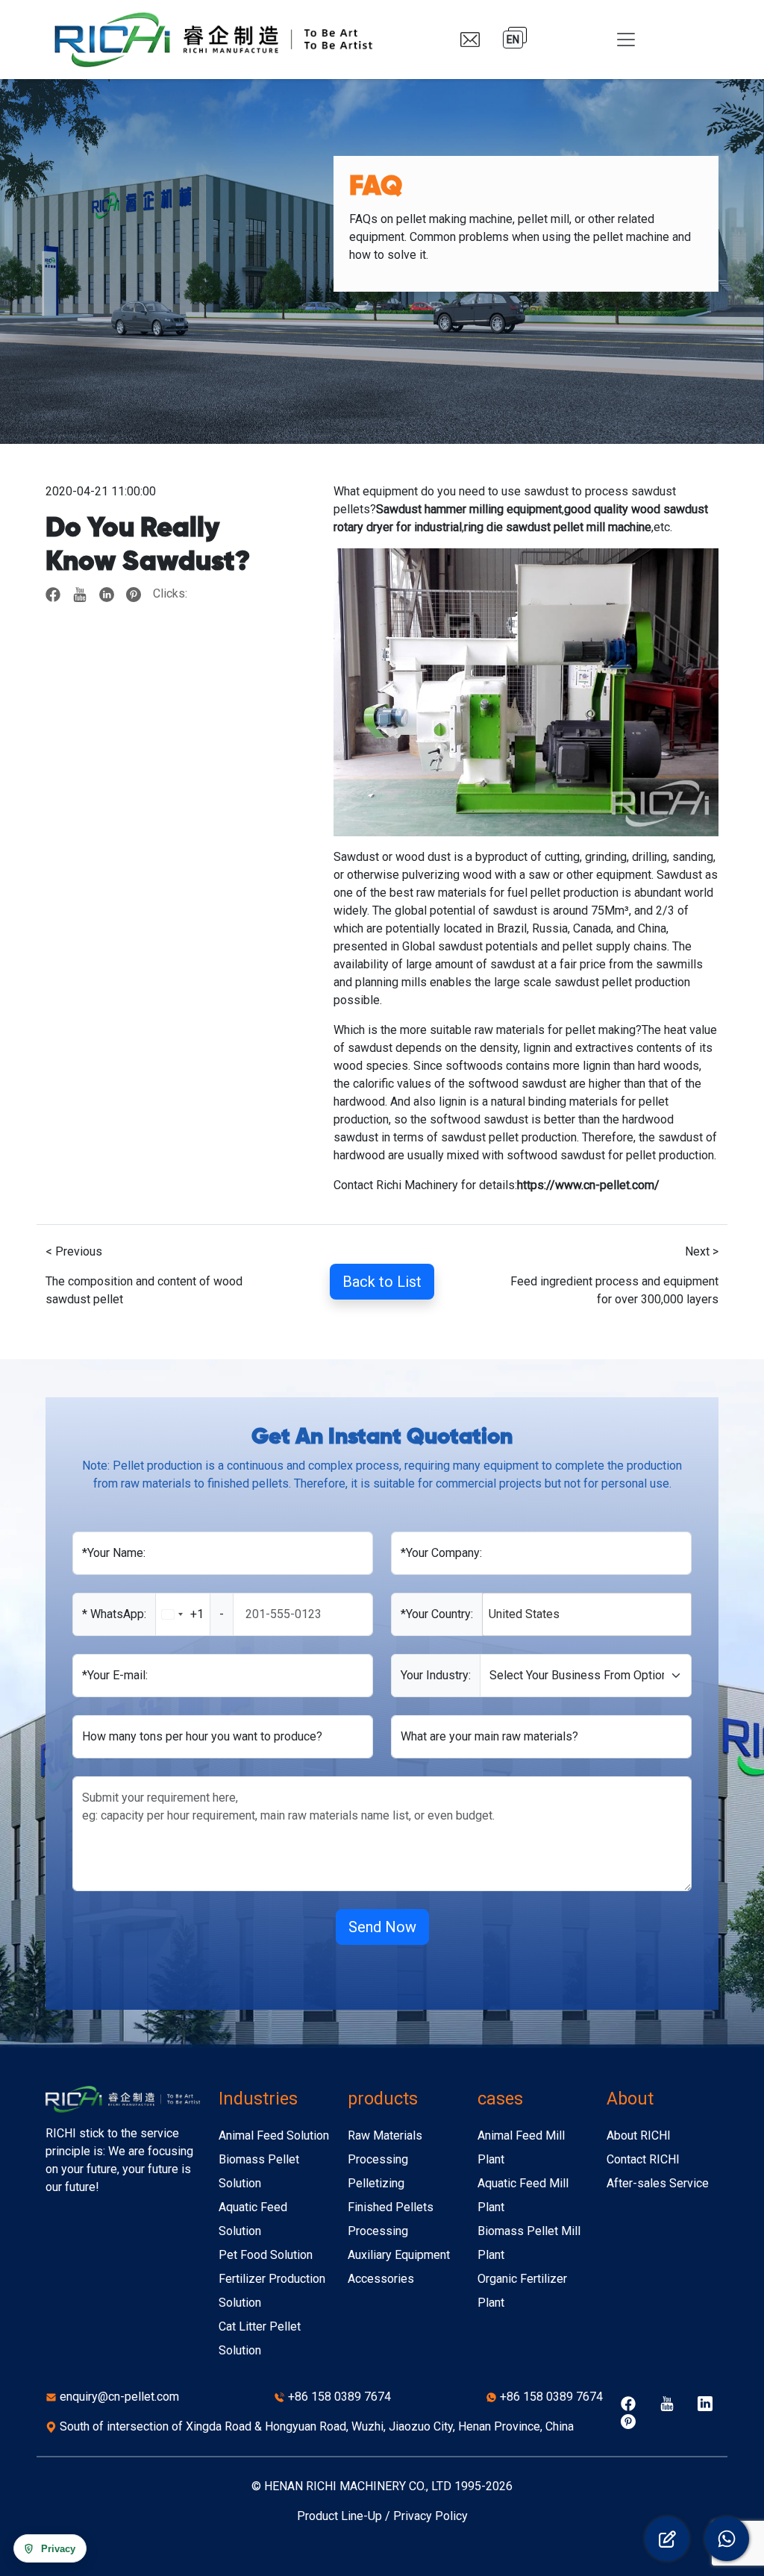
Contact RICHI (643, 2159)
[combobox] (195, 1614)
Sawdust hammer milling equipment (469, 509)
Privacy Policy (430, 2516)
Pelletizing (376, 2183)
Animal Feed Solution (274, 2135)
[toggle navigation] (626, 40)
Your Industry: (436, 1675)
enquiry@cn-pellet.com (119, 2397)
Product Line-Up (339, 2516)
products (383, 2099)
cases (500, 2099)
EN (513, 40)
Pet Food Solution (266, 2255)
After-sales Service (658, 2183)
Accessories (381, 2279)
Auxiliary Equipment (399, 2255)
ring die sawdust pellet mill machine (558, 527)
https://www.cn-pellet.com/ (588, 1185)
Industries (258, 2099)
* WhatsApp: (114, 1614)
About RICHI (639, 2135)
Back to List (382, 1282)
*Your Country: (437, 1614)
